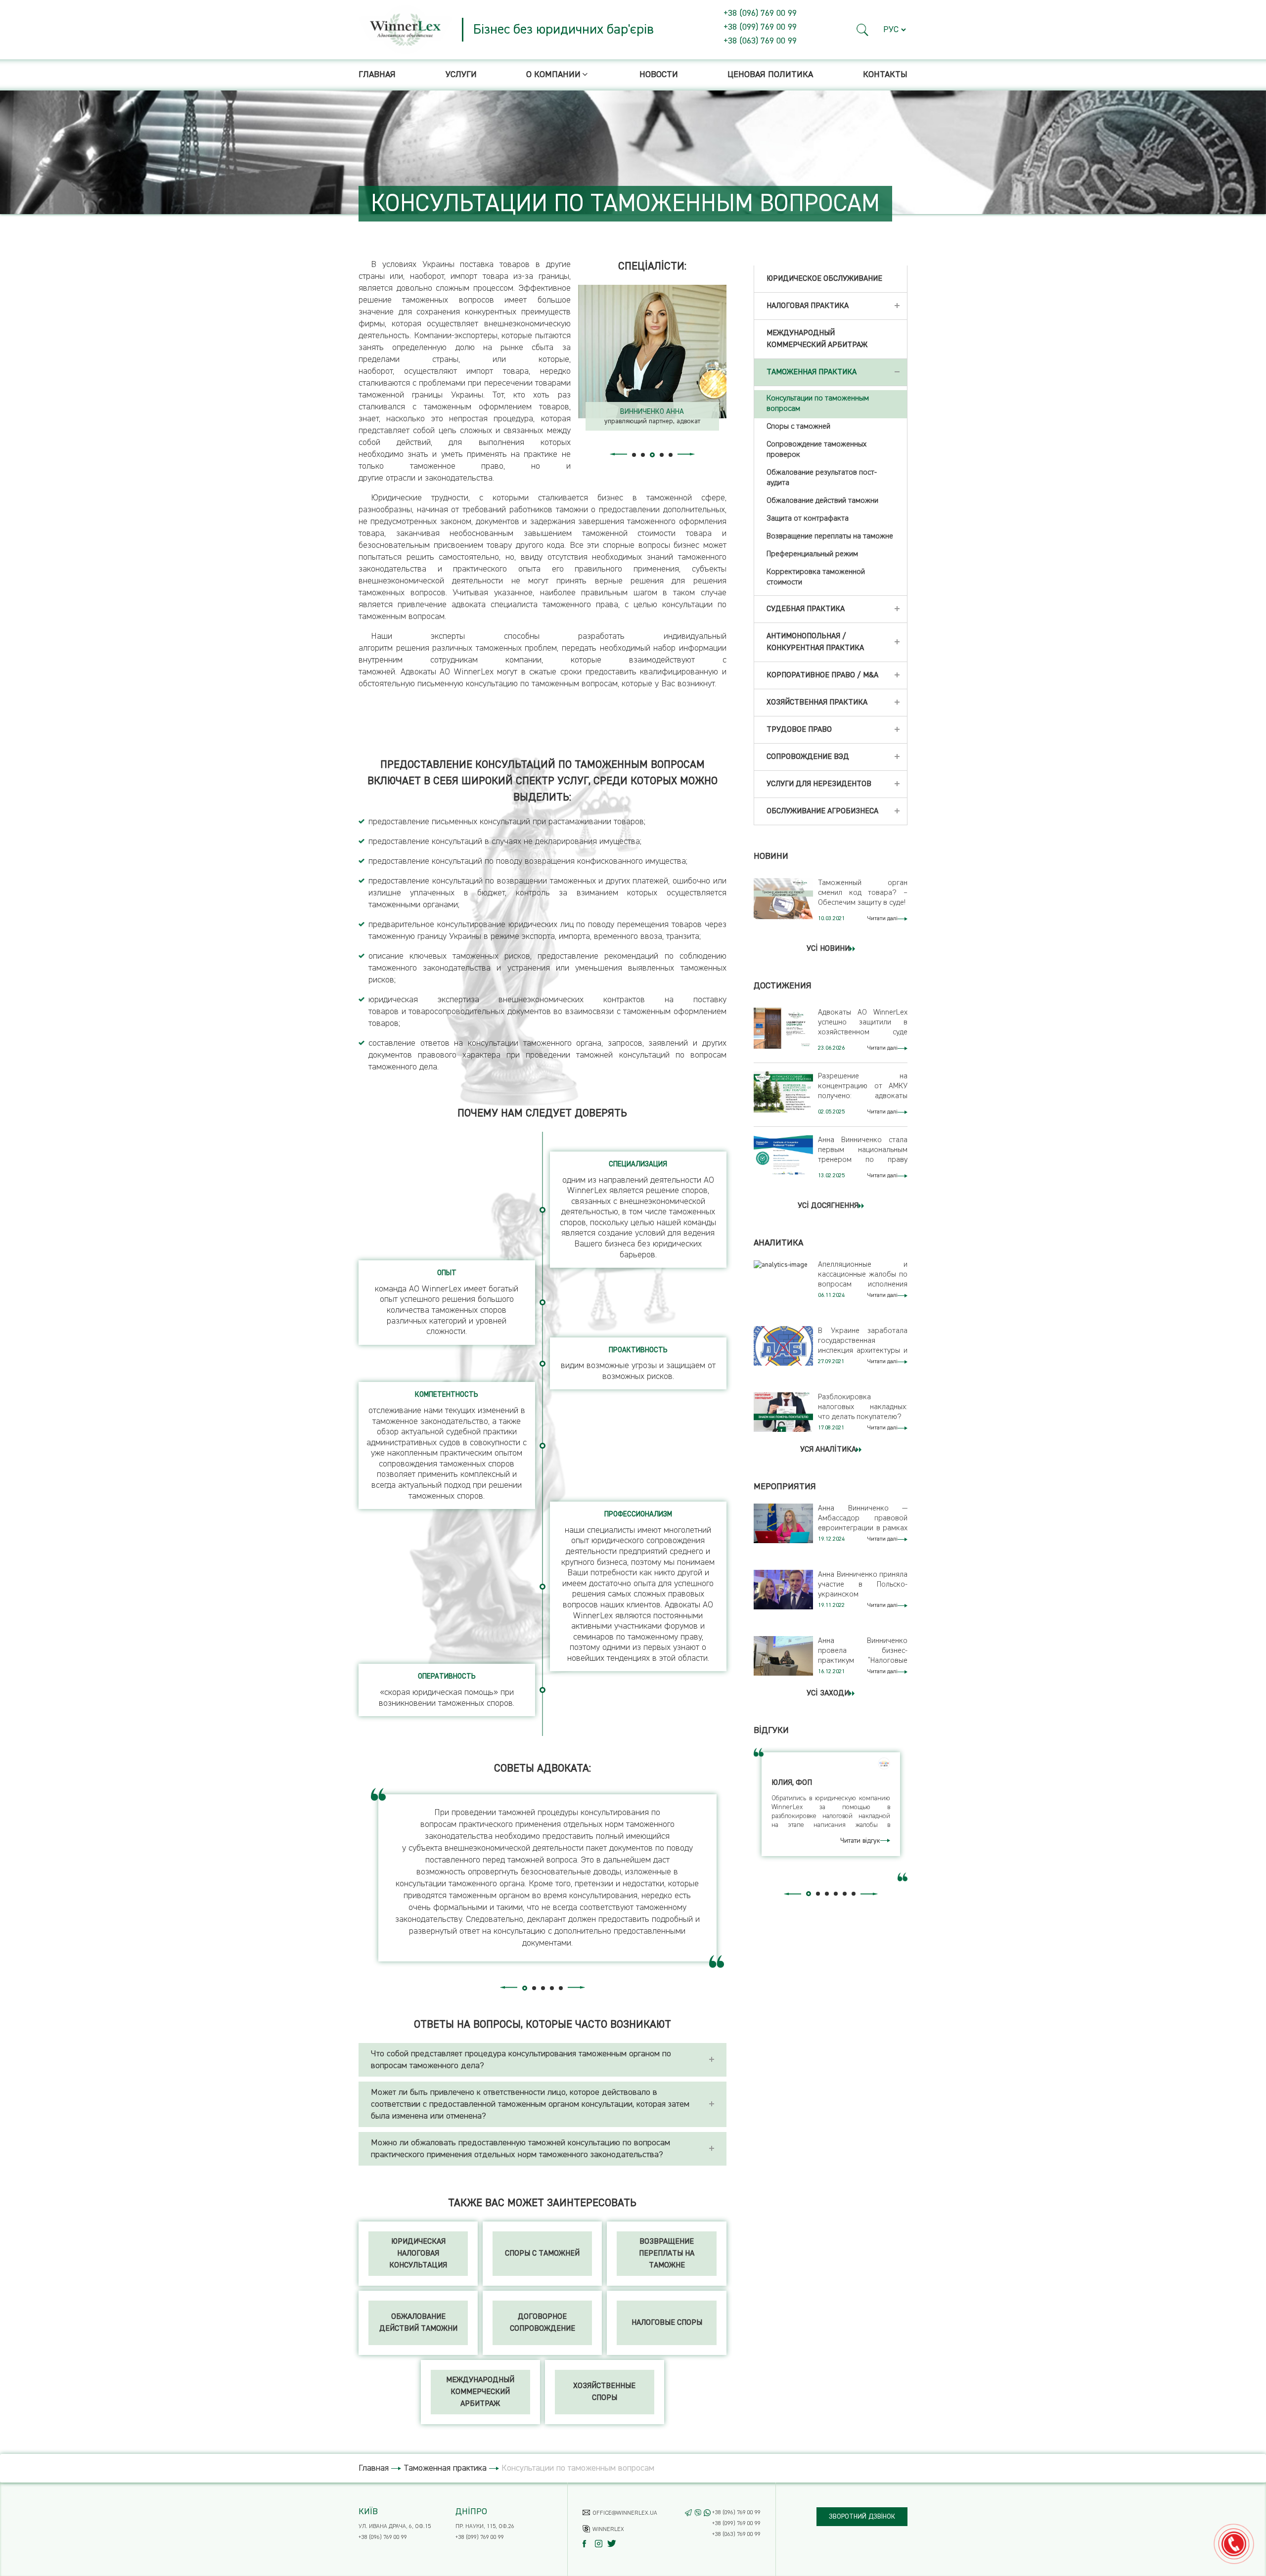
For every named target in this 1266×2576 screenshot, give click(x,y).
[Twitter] (613, 2544)
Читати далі (882, 919)
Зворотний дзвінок (862, 2517)
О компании (553, 75)
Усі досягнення (828, 1206)
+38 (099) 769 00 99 (760, 27)
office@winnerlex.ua (625, 2513)
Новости (659, 75)
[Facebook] (589, 2544)
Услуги (461, 75)
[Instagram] (601, 2544)
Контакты (885, 75)
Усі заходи (828, 1693)
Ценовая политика (770, 75)
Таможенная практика (445, 2468)
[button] (863, 30)
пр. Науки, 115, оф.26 (485, 2527)
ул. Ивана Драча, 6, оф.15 (395, 2527)
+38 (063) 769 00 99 (760, 41)
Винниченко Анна (652, 412)
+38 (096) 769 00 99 (760, 13)
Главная (377, 75)
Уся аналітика (828, 1450)
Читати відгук (860, 1841)
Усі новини (828, 949)
